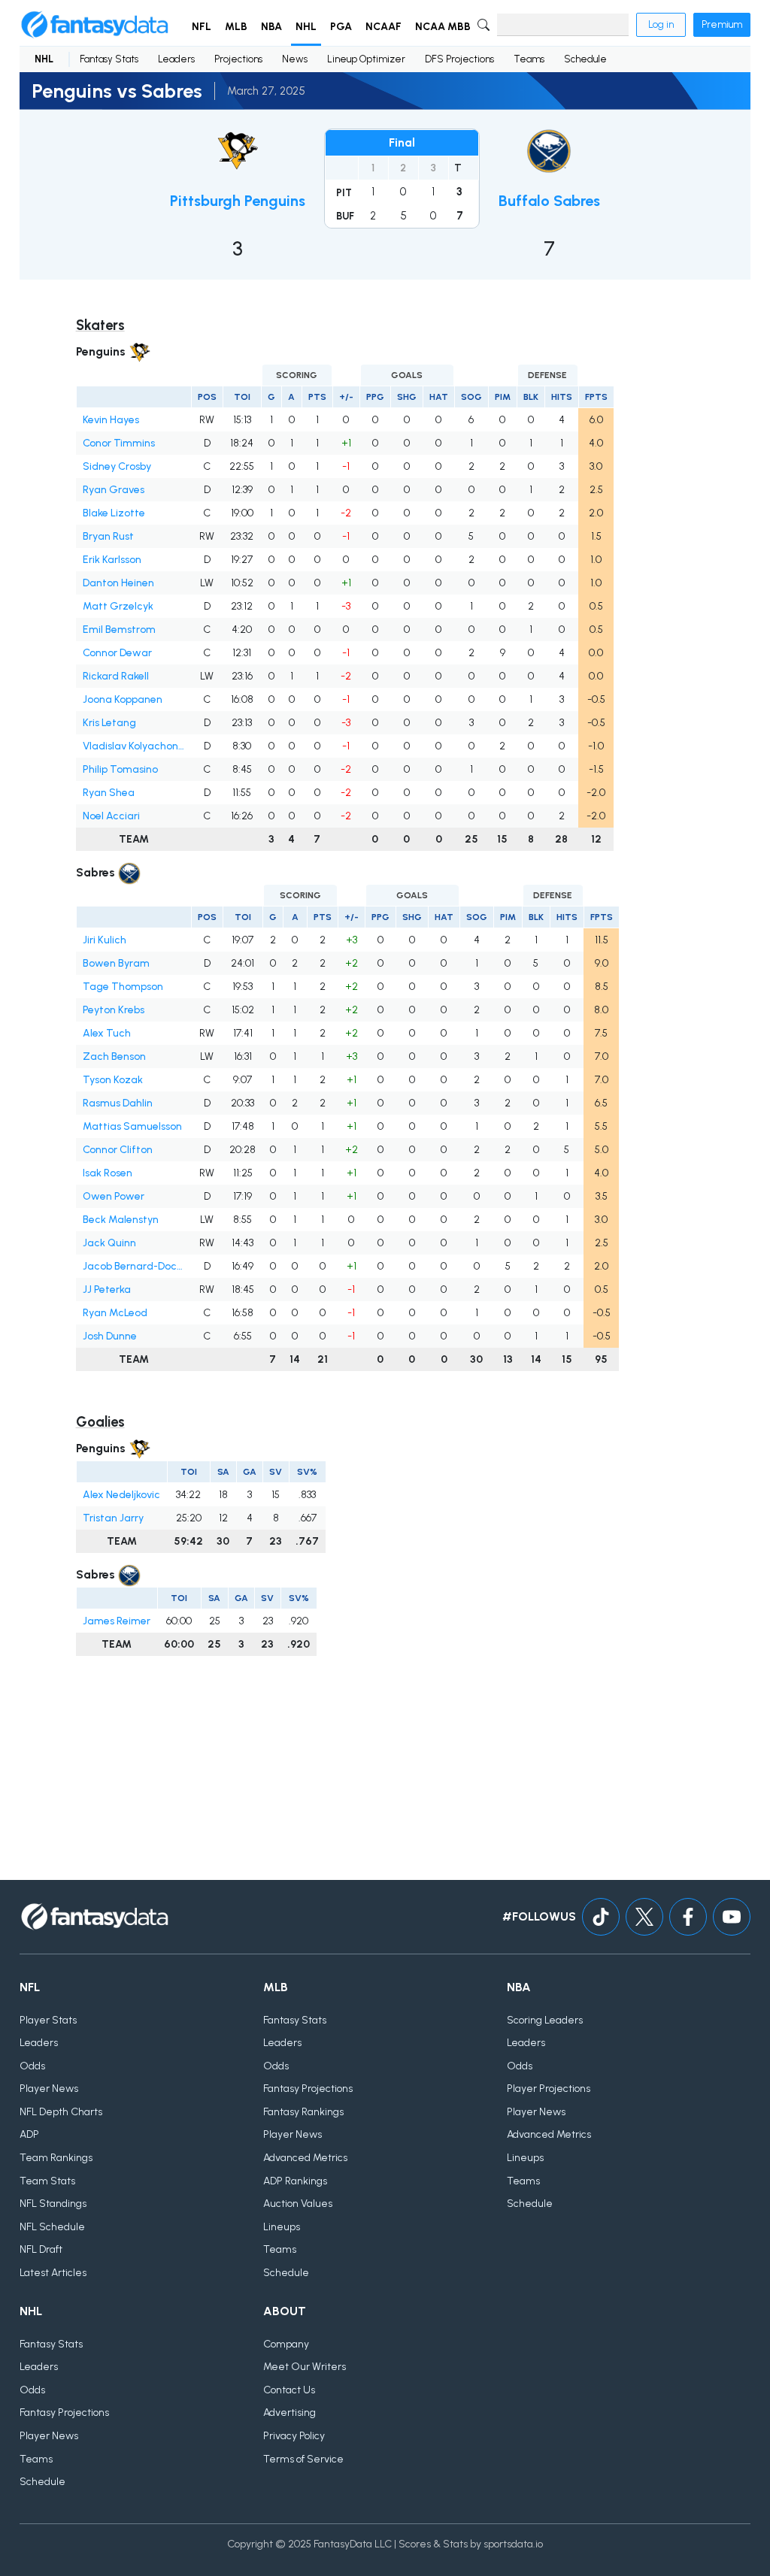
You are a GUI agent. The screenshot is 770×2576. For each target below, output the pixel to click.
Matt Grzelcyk (118, 606)
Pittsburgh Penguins (238, 201)
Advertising (290, 2413)
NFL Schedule (52, 2227)
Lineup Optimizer (366, 59)
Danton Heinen (118, 583)
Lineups (282, 2227)
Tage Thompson (123, 987)
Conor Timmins (119, 443)
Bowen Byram (116, 963)
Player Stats (48, 2020)
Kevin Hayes (111, 420)
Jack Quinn (109, 1243)
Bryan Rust (108, 536)
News (295, 59)
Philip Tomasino (120, 769)
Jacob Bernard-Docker (133, 1266)
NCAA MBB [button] (443, 27)
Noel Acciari (111, 816)
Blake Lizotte (114, 513)
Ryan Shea (109, 793)
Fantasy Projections (308, 2089)
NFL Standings (53, 2204)
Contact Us (289, 2390)
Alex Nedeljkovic (121, 1495)
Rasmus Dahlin (118, 1103)
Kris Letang (109, 723)
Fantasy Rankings (303, 2112)
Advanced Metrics (305, 2158)
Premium (722, 24)
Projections (238, 59)
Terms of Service (303, 2459)
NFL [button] (202, 27)
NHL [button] (306, 27)
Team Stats (47, 2181)
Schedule (585, 59)
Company (286, 2344)
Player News (49, 2089)
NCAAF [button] (383, 27)
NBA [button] (271, 27)
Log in (661, 24)
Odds (32, 2066)
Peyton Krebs (114, 1010)
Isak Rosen (108, 1173)
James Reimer (117, 1621)
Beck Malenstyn (121, 1220)
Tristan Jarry (113, 1518)
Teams (529, 59)
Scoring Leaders (545, 2020)
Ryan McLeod (115, 1313)
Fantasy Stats (109, 59)
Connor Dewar (117, 653)
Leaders (176, 59)
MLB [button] (236, 27)
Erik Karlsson (112, 560)
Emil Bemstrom (119, 630)
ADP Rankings (295, 2181)
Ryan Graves (114, 490)
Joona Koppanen (123, 699)
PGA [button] (341, 27)
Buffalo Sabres (549, 201)
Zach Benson (114, 1056)
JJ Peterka (107, 1290)
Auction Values (298, 2204)
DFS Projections (459, 59)
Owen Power (114, 1196)
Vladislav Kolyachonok (133, 746)
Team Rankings (56, 2158)
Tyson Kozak (113, 1080)
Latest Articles (53, 2273)
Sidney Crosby (117, 466)
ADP (29, 2134)
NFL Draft (41, 2249)
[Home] (95, 25)
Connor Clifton (118, 1150)
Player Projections (549, 2089)
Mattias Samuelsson (132, 1126)
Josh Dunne (110, 1336)
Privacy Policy (294, 2436)
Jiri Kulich (105, 940)
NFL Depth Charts (61, 2112)
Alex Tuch (107, 1033)
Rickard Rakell (116, 676)
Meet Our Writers (305, 2367)
